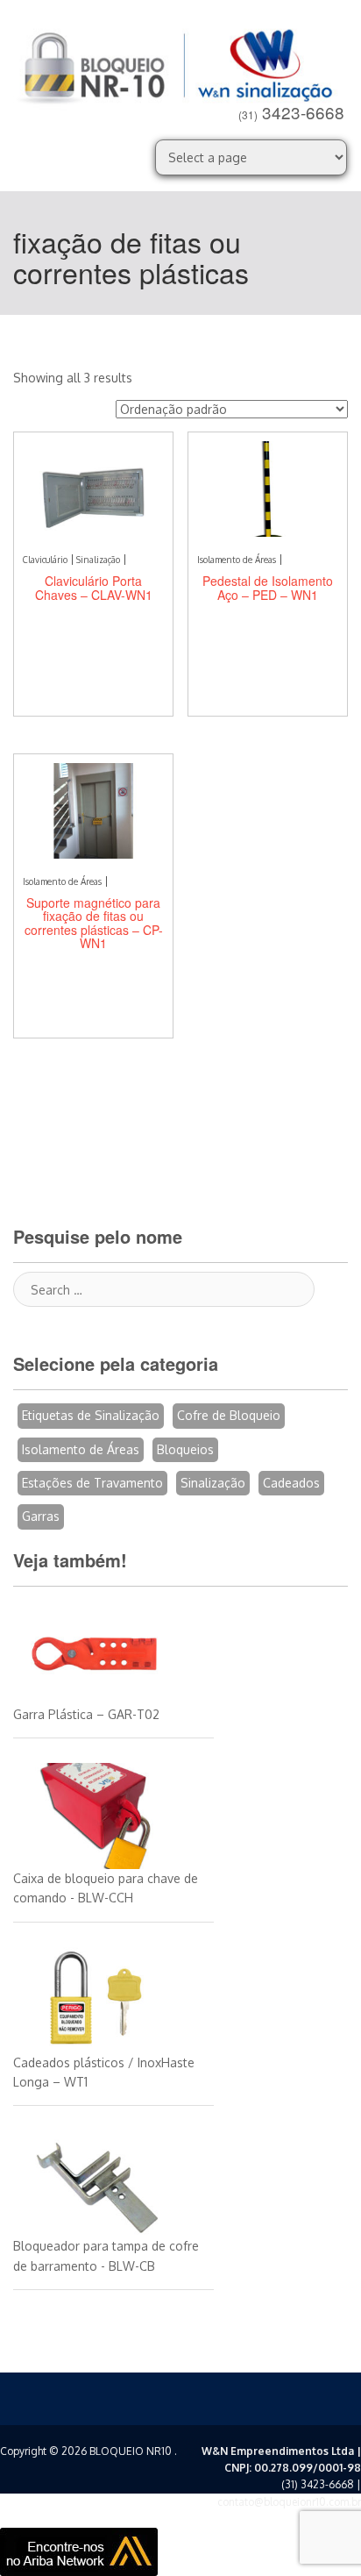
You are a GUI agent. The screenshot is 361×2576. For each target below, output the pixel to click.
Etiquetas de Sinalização (91, 1415)
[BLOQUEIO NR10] (180, 63)
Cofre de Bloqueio (229, 1415)
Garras (41, 1516)
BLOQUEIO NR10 (131, 2451)
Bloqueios (185, 1449)
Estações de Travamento (92, 1483)
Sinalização (213, 1483)
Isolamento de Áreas (81, 1449)
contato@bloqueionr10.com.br (289, 2502)
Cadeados (291, 1483)
